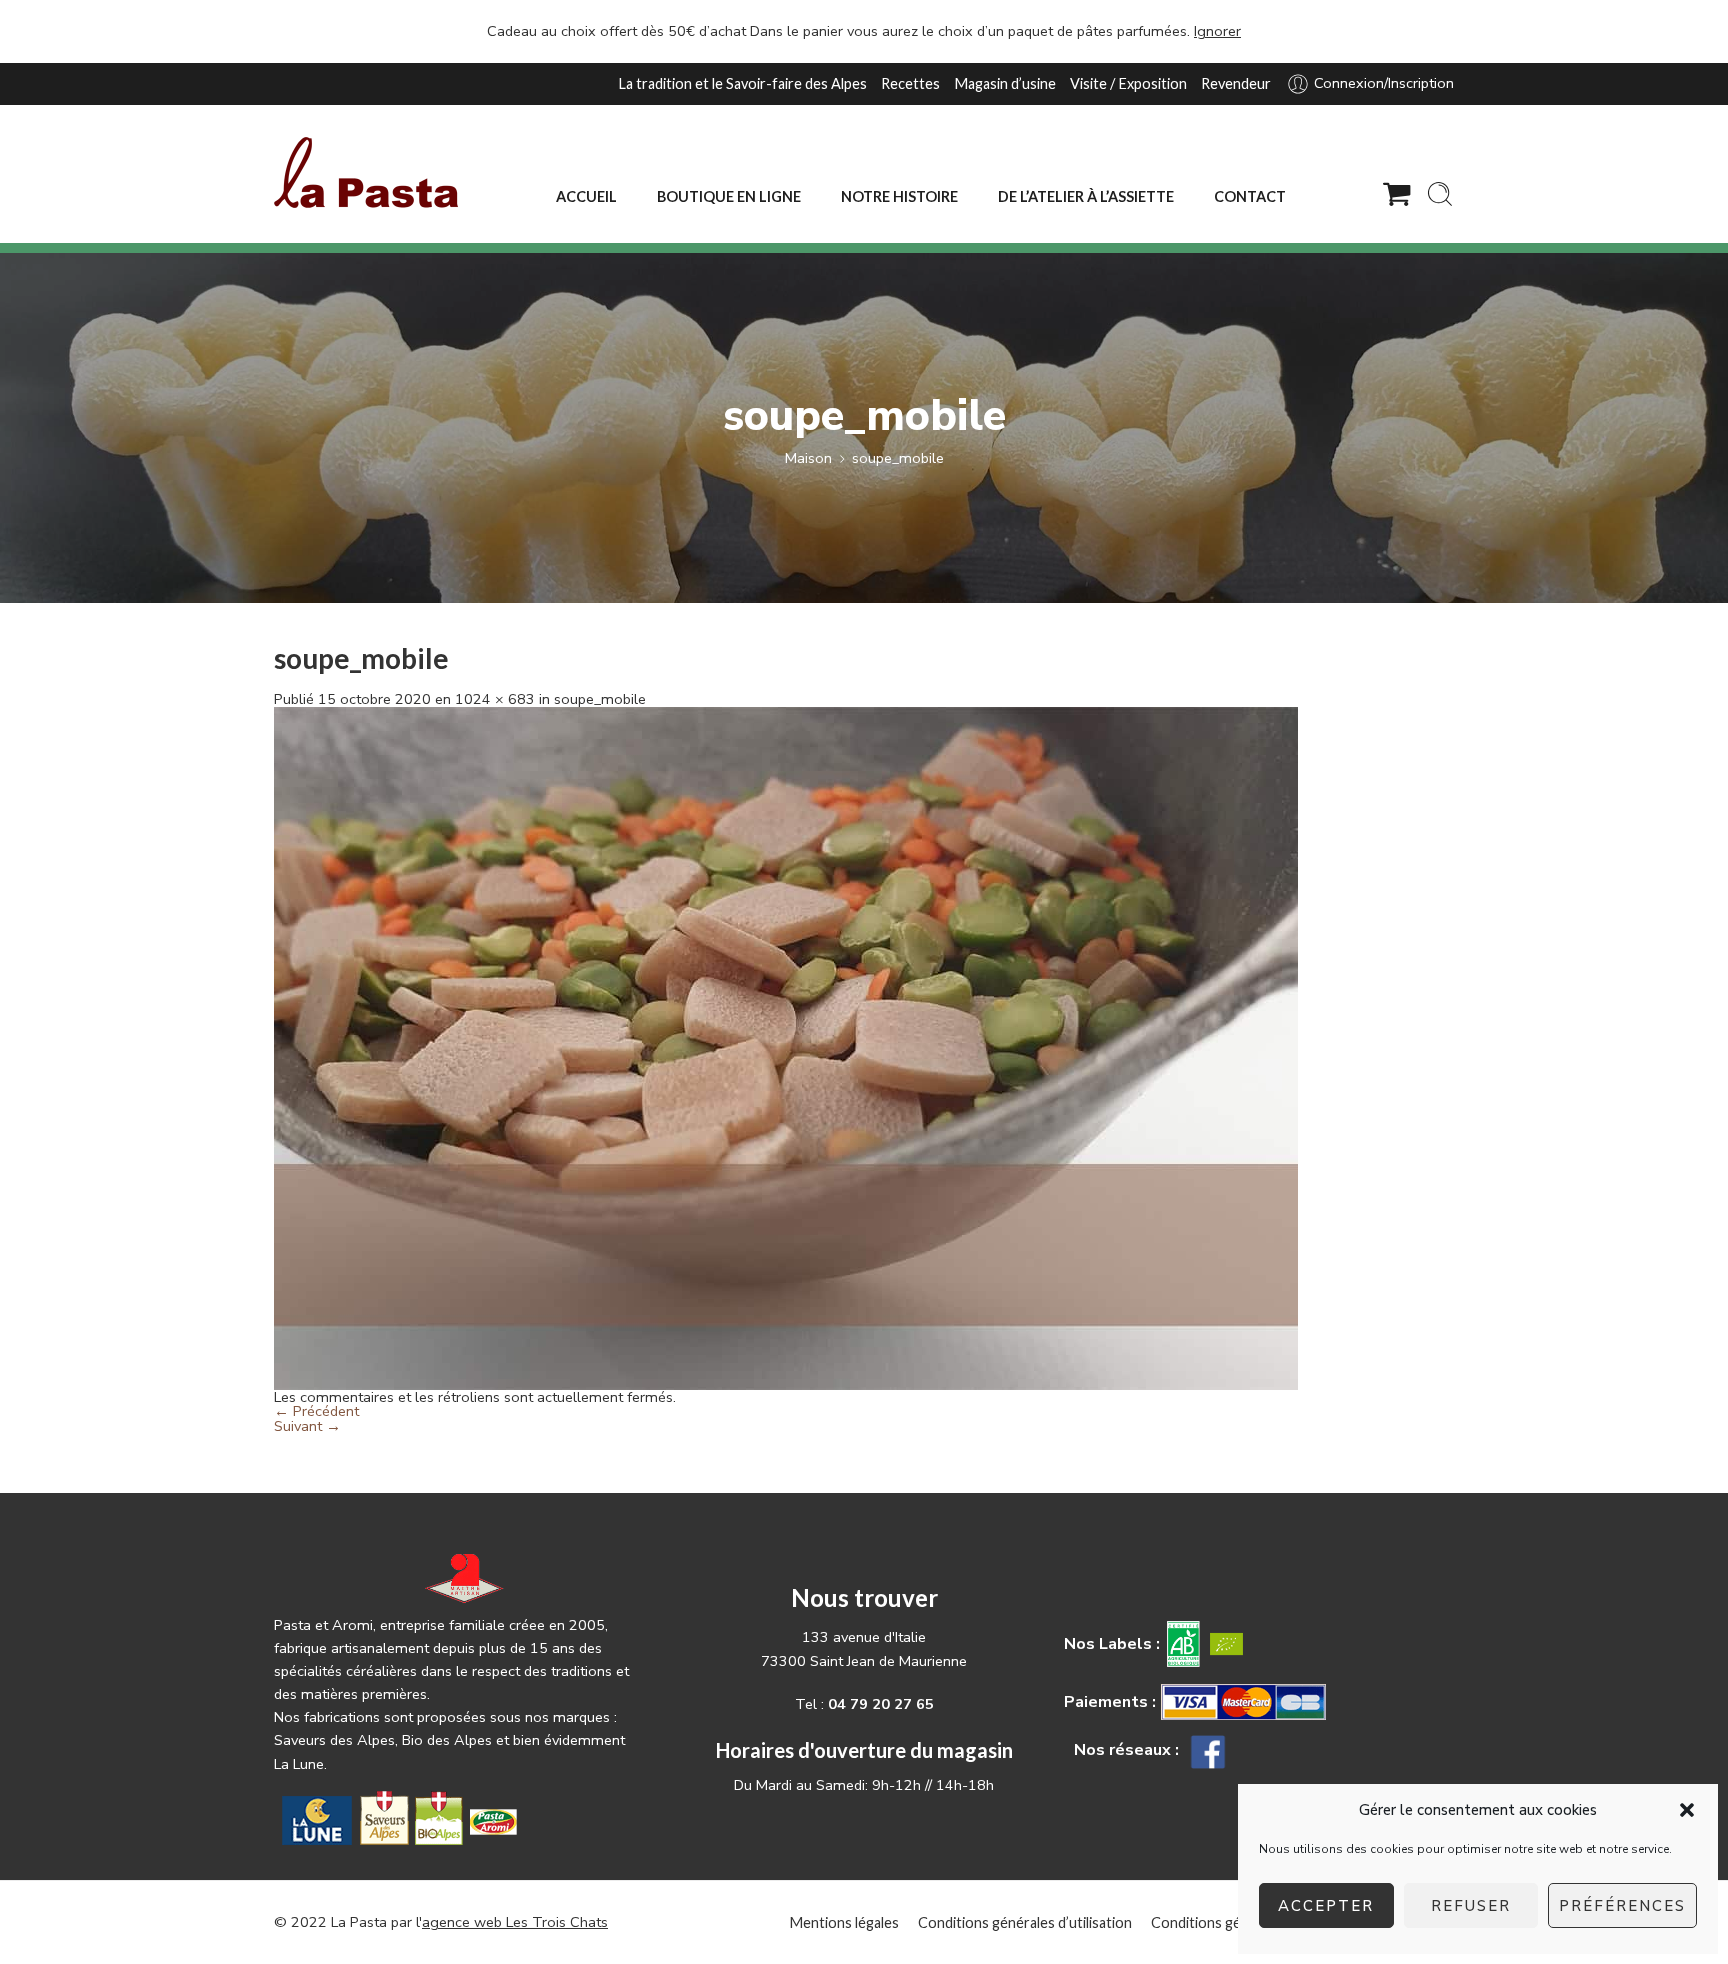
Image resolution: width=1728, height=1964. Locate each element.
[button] (1687, 1810)
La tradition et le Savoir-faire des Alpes (742, 83)
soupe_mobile (898, 458)
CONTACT (1250, 196)
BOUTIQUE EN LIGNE (729, 196)
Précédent (316, 1411)
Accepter (1326, 1906)
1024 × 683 (495, 699)
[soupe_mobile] (786, 1047)
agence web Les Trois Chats (515, 1922)
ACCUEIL (586, 196)
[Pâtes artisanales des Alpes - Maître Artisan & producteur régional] (366, 172)
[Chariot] (1397, 194)
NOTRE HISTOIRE (899, 196)
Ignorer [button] (1217, 31)
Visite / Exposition (1128, 83)
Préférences (1622, 1906)
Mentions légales (844, 1922)
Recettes (910, 83)
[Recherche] (1440, 194)
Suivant (307, 1426)
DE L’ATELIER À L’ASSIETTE (1086, 196)
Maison (808, 458)
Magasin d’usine (1005, 83)
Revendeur (1236, 83)
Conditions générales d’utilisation (1025, 1922)
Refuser (1471, 1906)
